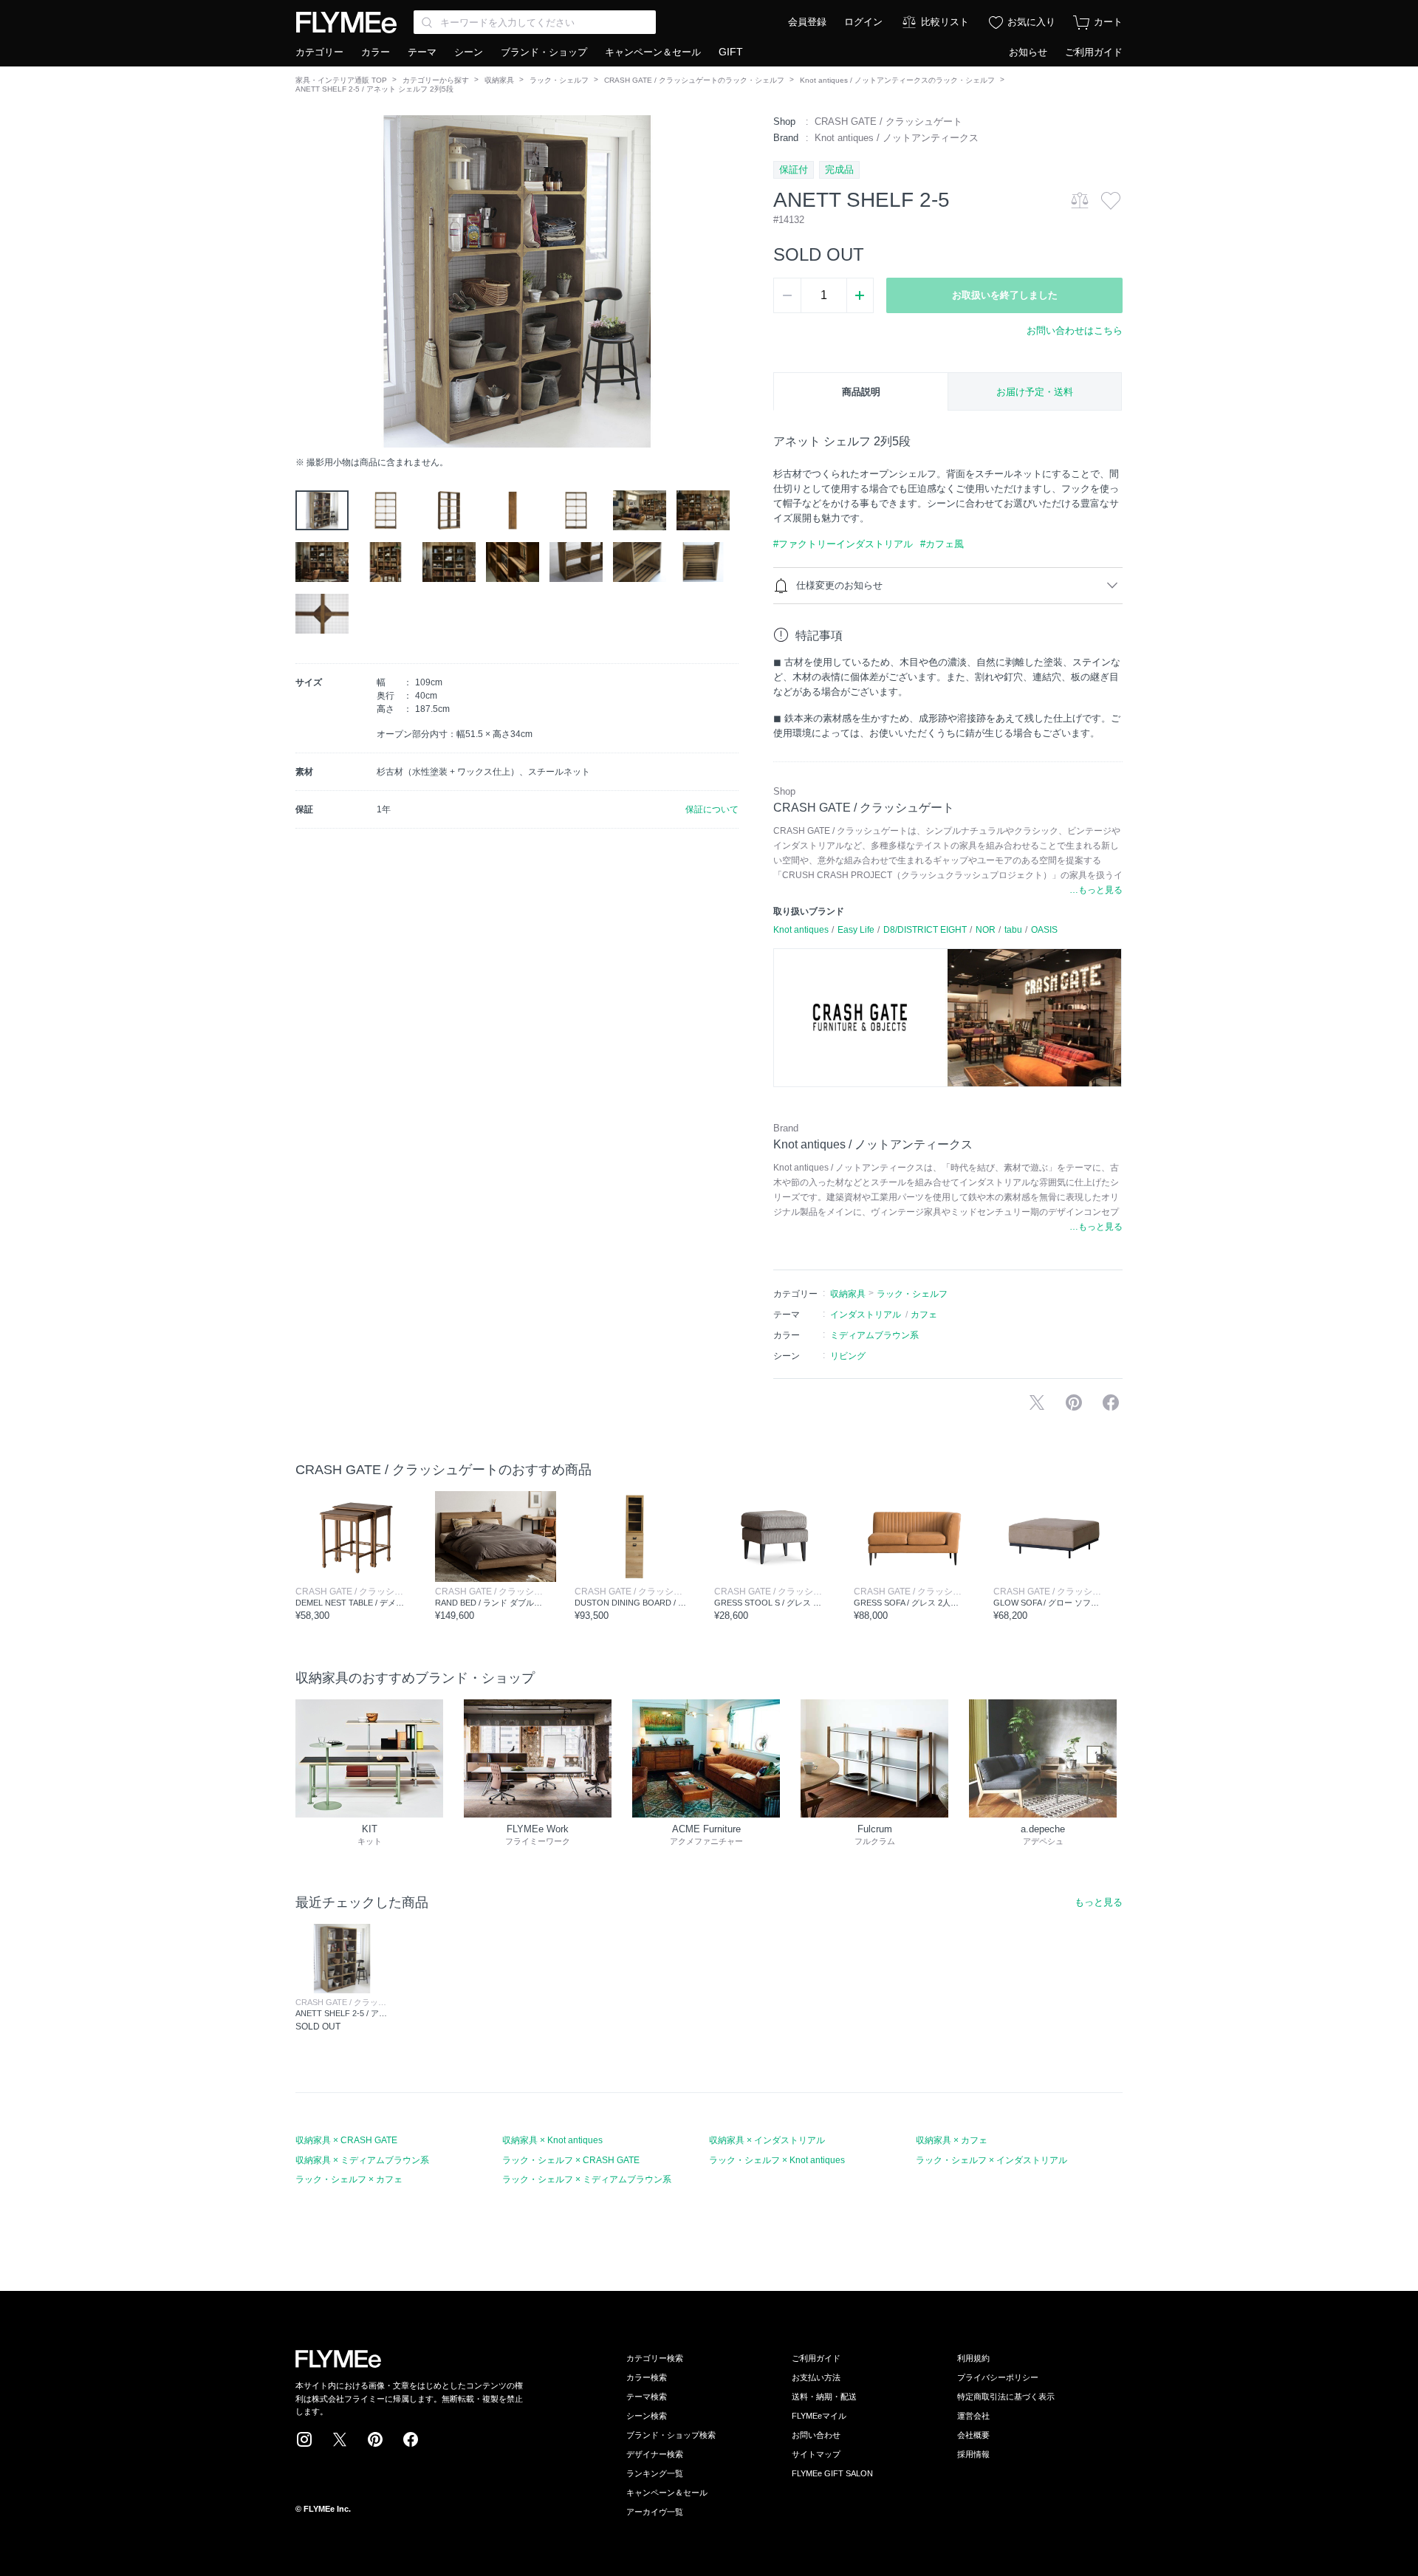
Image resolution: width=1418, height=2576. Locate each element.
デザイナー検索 (655, 2454)
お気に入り (1031, 22)
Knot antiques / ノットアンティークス (897, 138)
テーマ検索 (647, 2397)
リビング (848, 1356)
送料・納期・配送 (824, 2397)
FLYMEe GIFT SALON (832, 2473)
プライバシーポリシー (998, 2377)
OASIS (1044, 930)
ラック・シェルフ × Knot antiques (777, 2160)
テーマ (422, 52)
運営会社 (973, 2416)
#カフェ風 (942, 544)
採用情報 (973, 2454)
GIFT (731, 52)
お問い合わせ (816, 2435)
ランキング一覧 (655, 2473)
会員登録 (807, 22)
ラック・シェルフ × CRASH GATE (571, 2160)
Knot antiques (801, 930)
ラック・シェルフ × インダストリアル (991, 2160)
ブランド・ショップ (544, 52)
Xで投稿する (1037, 1402)
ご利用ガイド (1094, 52)
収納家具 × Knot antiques (552, 2140)
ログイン (863, 22)
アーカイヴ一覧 (655, 2512)
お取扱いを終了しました (1005, 295)
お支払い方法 (816, 2377)
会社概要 (973, 2435)
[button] (307, 281)
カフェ (924, 1315)
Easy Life (856, 930)
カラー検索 (647, 2377)
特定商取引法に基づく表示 (1006, 2397)
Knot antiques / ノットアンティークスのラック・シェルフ (897, 80)
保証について (712, 809)
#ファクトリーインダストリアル (843, 544)
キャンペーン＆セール (653, 52)
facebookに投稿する (1111, 1402)
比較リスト (945, 22)
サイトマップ (816, 2454)
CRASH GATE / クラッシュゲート (888, 121)
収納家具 (499, 80)
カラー (376, 52)
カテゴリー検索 (655, 2358)
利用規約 (973, 2358)
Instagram (304, 2439)
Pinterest (375, 2439)
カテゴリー (319, 52)
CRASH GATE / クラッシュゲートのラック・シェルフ (694, 80)
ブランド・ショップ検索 (671, 2435)
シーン (469, 52)
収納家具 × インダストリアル (767, 2140)
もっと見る (1099, 1902)
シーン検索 (647, 2416)
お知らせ (1028, 52)
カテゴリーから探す (436, 80)
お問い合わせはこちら (1075, 330)
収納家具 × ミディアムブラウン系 (362, 2160)
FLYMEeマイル (819, 2416)
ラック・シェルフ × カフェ (349, 2179)
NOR (986, 930)
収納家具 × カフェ (952, 2140)
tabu (1013, 930)
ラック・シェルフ (559, 80)
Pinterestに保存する (1074, 1402)
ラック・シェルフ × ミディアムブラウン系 (587, 2179)
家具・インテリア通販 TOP (341, 80)
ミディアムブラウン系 (874, 1335)
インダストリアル (866, 1315)
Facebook (411, 2439)
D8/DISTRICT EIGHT (925, 930)
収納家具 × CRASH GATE (346, 2140)
